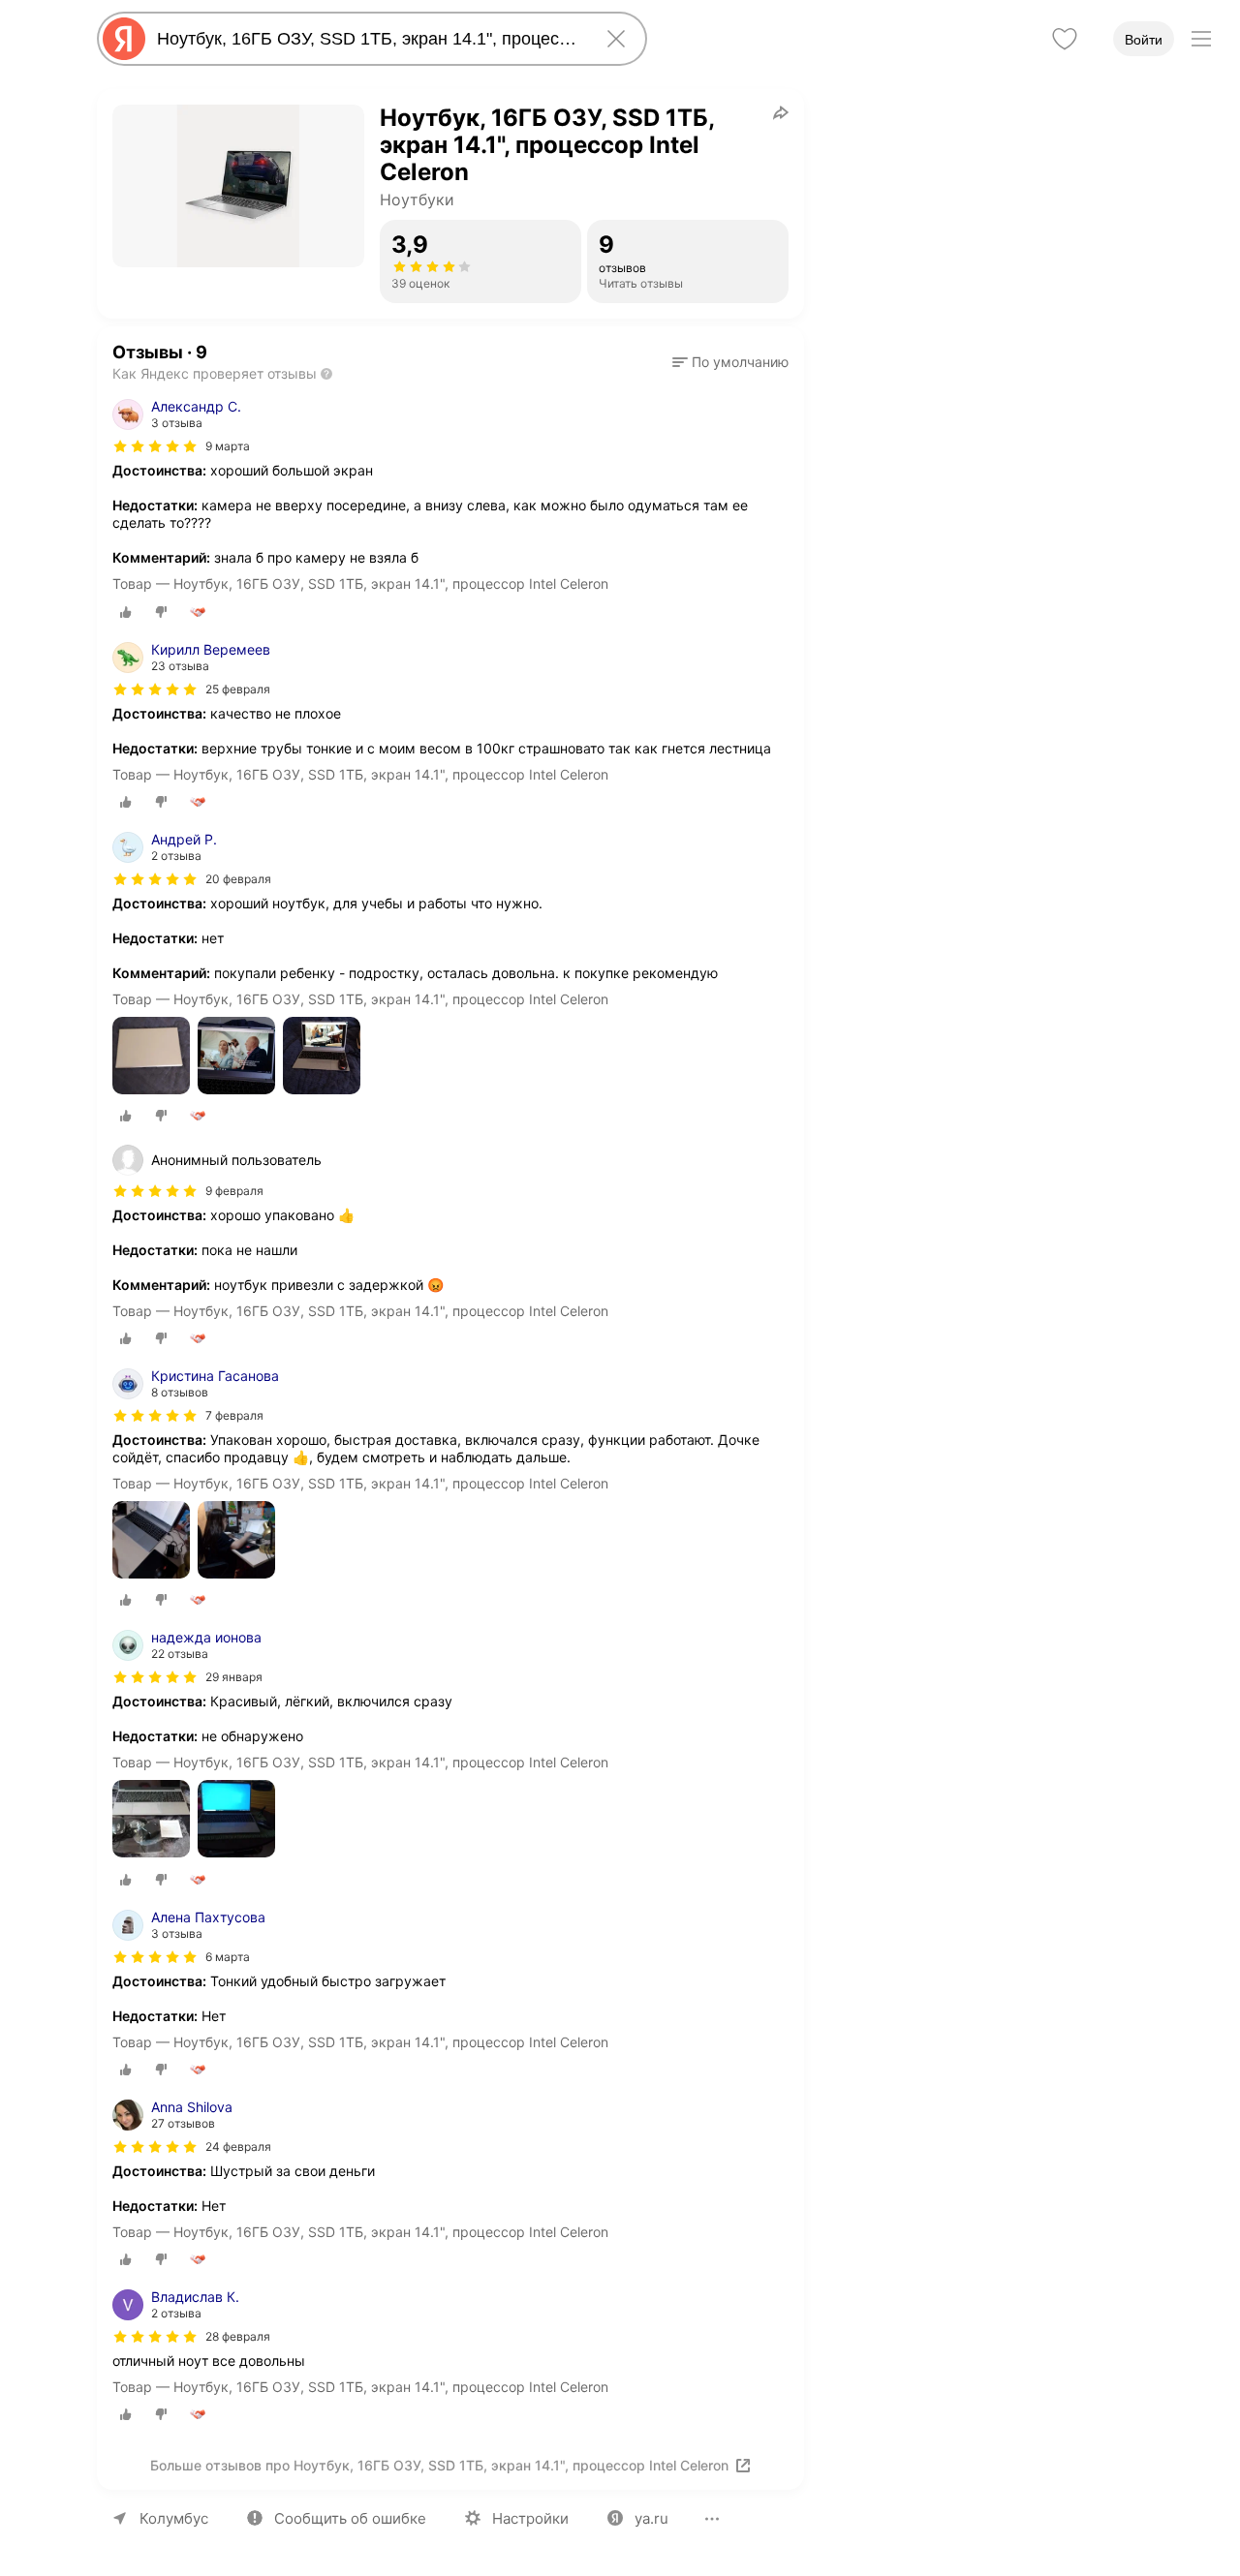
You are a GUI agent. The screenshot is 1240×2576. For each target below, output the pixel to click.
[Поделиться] (781, 112)
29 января (234, 1677)
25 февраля (238, 689)
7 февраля (234, 1415)
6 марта (228, 1957)
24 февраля (238, 2147)
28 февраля (238, 2336)
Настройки (530, 2518)
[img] (155, 446)
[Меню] (1201, 39)
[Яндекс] (124, 39)
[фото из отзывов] (151, 1057)
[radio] (126, 612)
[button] (730, 362)
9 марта (228, 446)
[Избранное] (1065, 39)
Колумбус (174, 2518)
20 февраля (238, 879)
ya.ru (651, 2518)
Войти (1144, 40)
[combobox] (368, 39)
